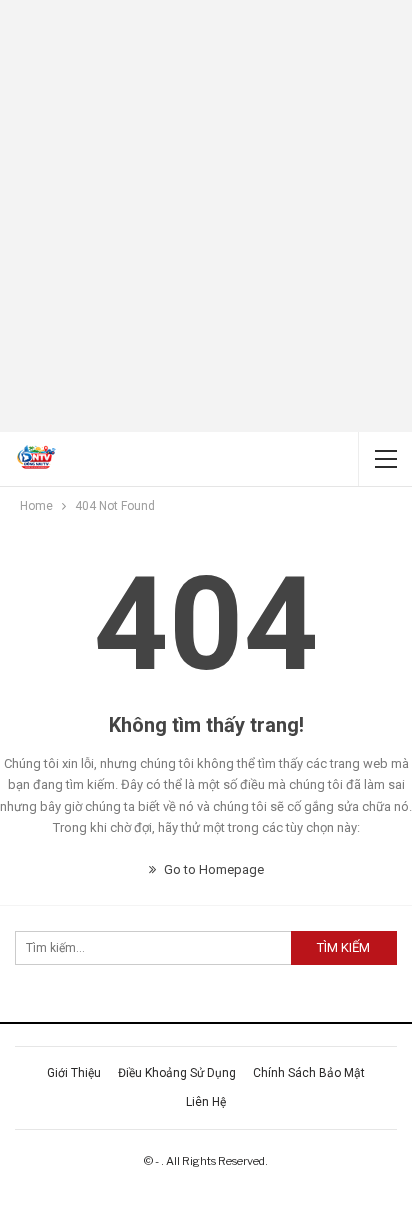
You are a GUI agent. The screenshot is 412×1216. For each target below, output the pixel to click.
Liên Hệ (206, 1102)
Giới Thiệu (74, 1073)
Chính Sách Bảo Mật (309, 1073)
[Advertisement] (206, 216)
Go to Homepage (212, 869)
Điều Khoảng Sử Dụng (177, 1073)
